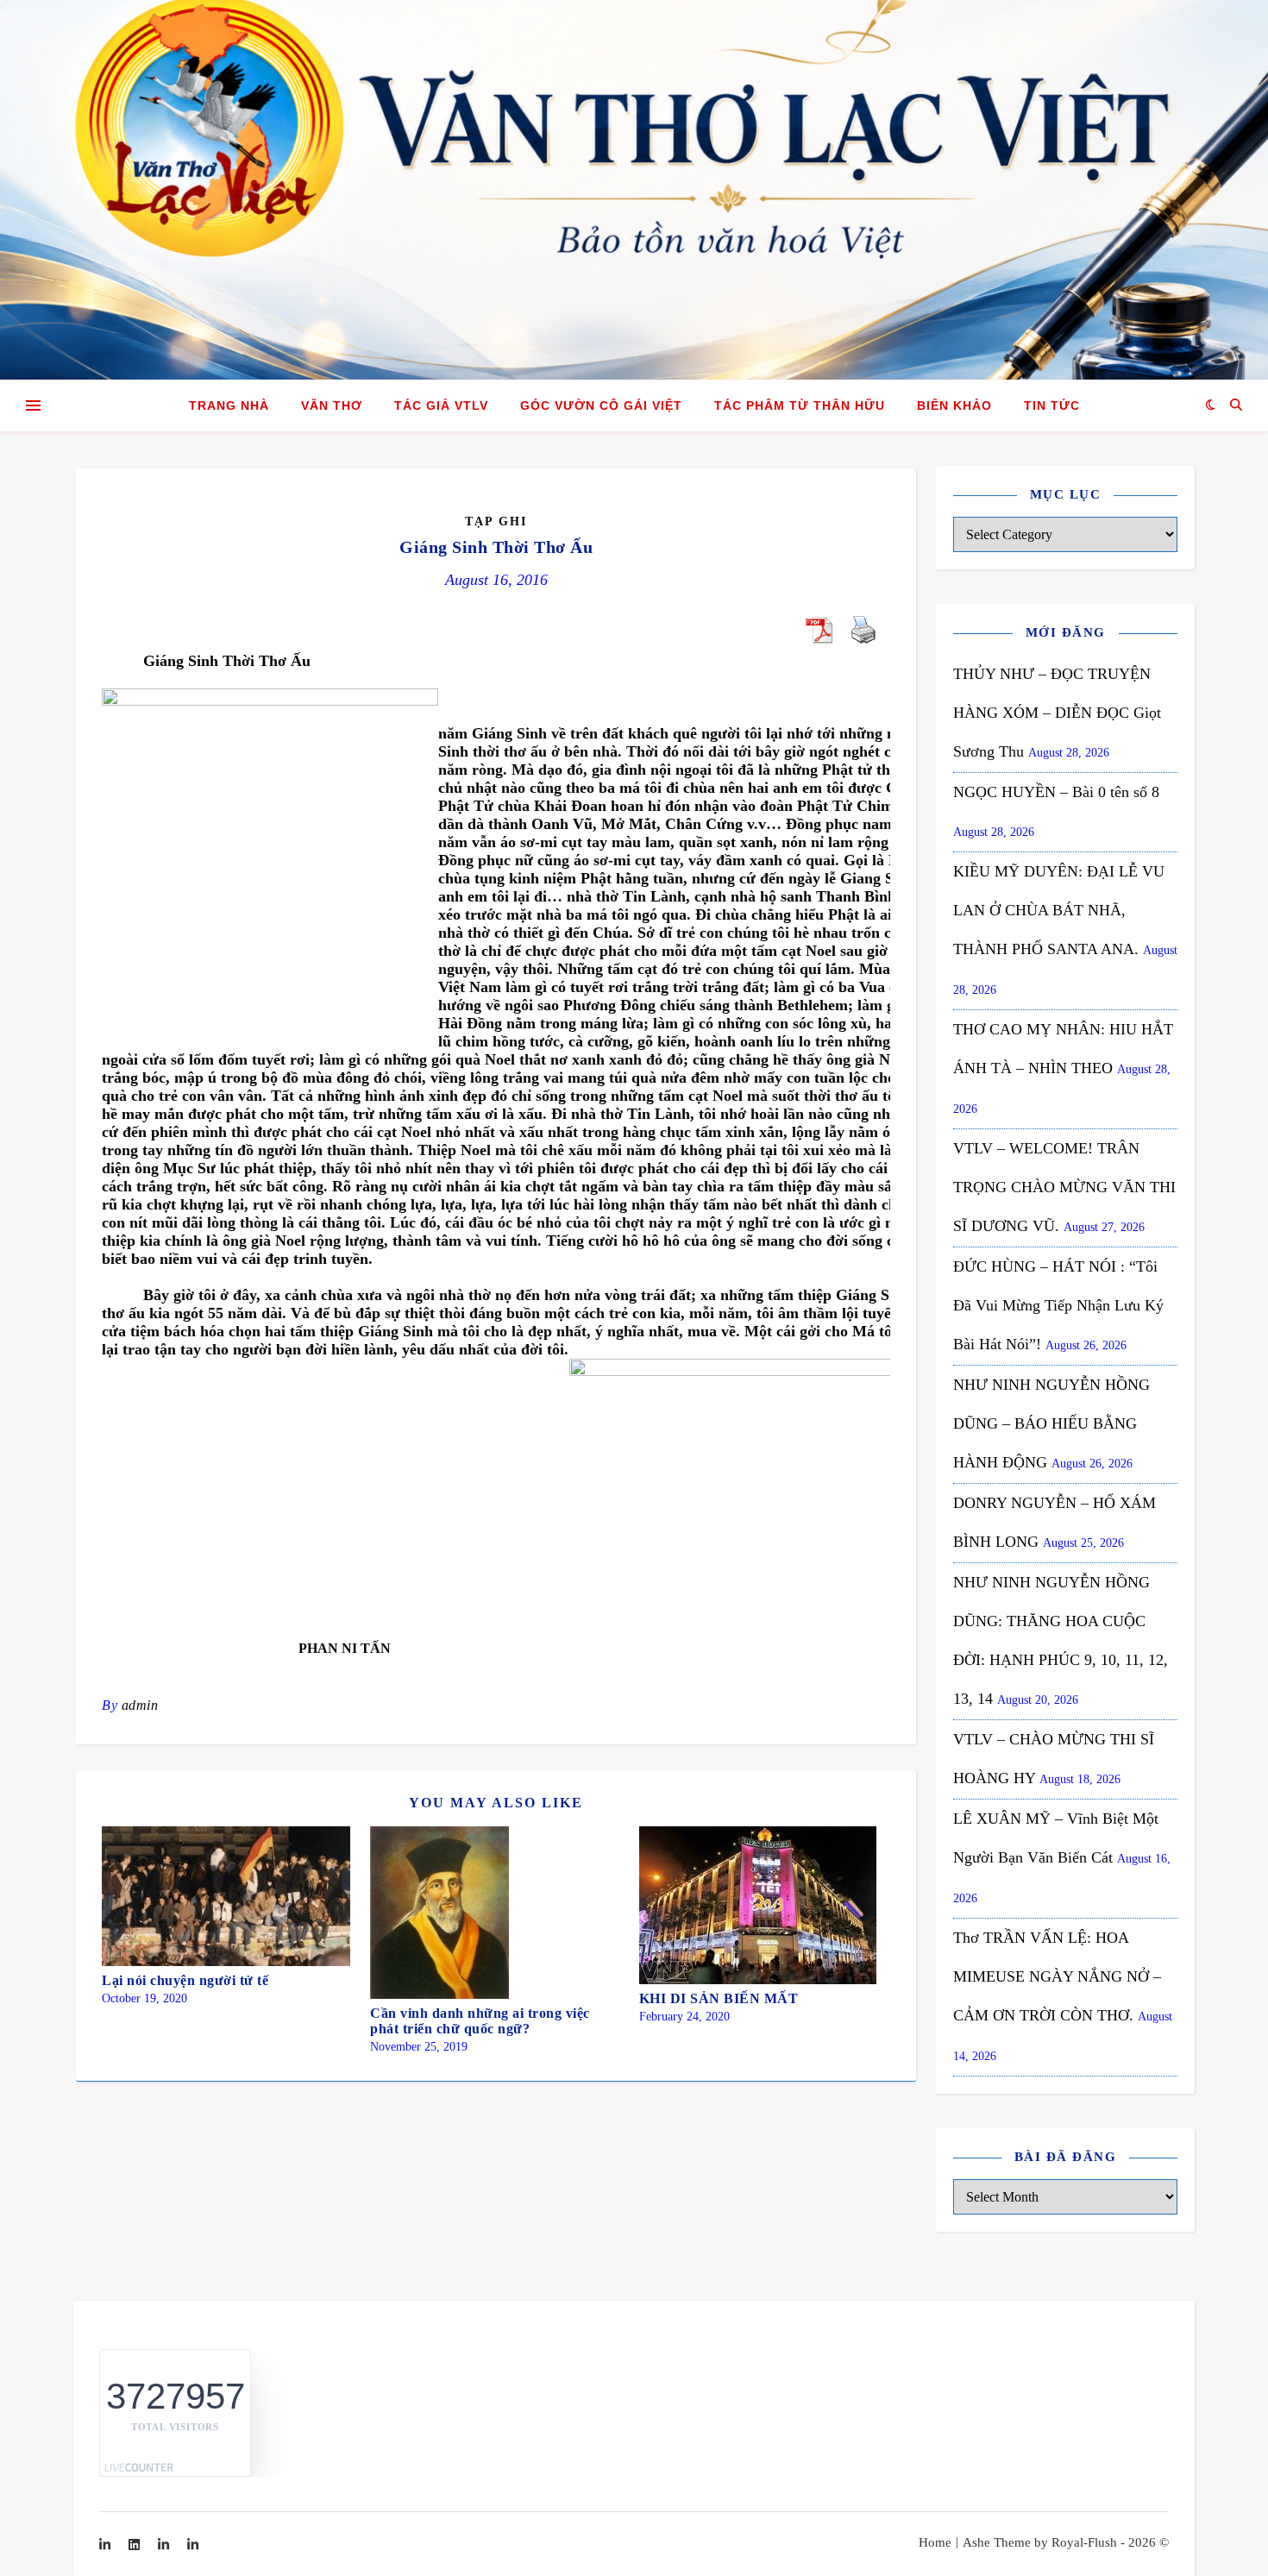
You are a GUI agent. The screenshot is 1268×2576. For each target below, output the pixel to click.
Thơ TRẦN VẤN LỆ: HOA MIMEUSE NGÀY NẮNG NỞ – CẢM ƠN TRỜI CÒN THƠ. (1057, 1976)
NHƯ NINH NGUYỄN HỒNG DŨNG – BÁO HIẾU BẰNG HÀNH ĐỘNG (1051, 1423)
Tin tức (1052, 405)
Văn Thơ (332, 405)
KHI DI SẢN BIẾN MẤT (719, 1998)
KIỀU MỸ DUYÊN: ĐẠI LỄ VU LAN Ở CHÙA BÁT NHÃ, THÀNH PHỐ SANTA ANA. (1059, 910)
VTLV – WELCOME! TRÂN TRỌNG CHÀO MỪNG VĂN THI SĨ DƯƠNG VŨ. (1064, 1187)
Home (935, 2542)
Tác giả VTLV (441, 405)
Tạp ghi (496, 521)
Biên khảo (954, 405)
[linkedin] (136, 2545)
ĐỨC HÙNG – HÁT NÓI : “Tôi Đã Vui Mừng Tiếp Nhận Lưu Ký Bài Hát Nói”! (1058, 1305)
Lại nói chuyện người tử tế (185, 1980)
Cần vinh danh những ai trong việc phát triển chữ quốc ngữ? (480, 2021)
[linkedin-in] (107, 2545)
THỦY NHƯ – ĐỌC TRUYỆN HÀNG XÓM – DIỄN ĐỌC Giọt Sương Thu (1057, 713)
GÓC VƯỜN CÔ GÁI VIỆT (601, 405)
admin (140, 1705)
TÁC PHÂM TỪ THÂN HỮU (800, 405)
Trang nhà (229, 405)
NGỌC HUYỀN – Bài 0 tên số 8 (1056, 792)
